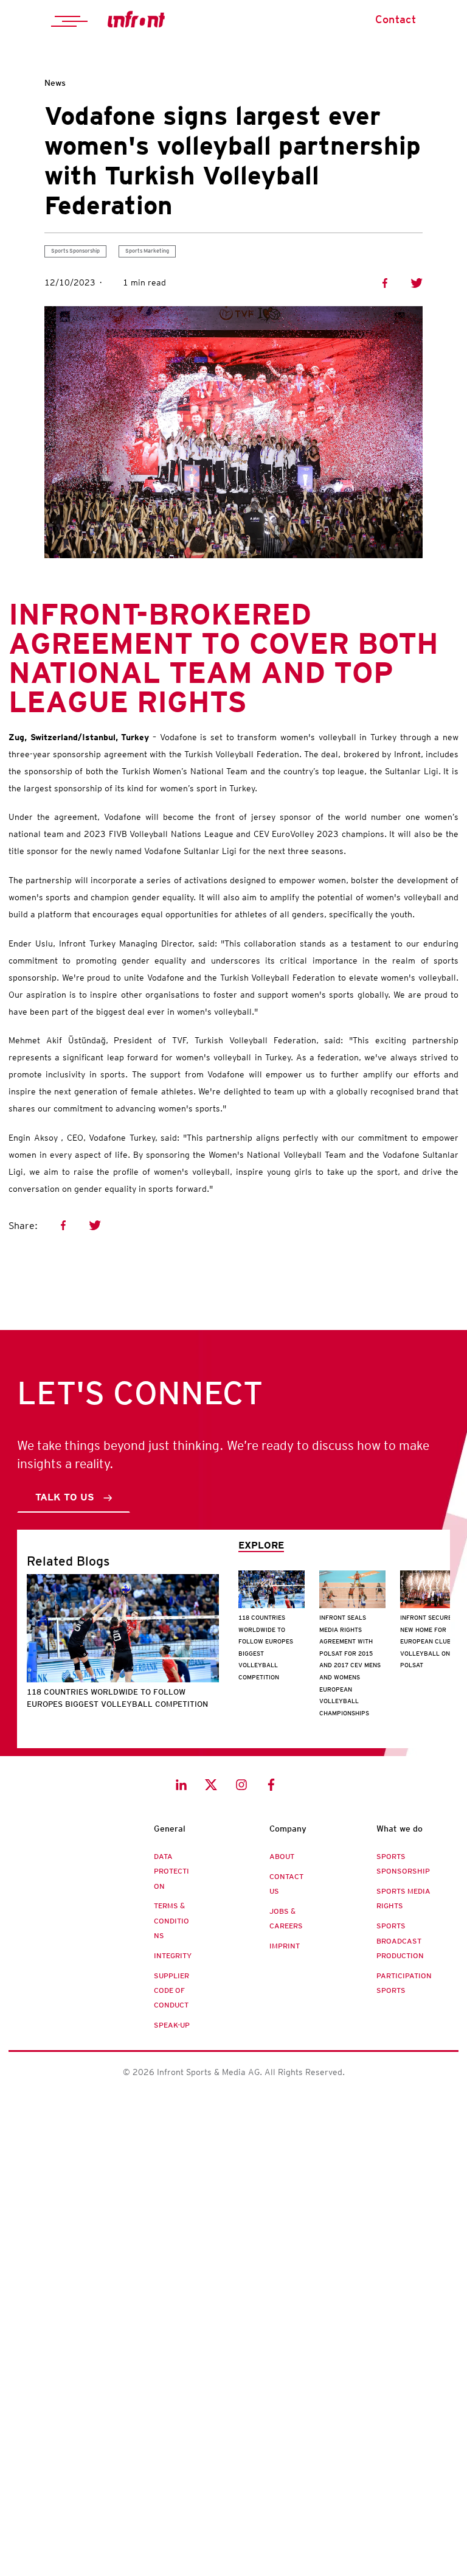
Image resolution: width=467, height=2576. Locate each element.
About (282, 1857)
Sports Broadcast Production (400, 1941)
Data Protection (171, 1871)
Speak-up (172, 2025)
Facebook (385, 283)
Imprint (285, 1946)
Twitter (417, 283)
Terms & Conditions (171, 1921)
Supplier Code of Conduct (171, 1991)
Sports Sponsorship (75, 251)
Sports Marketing (147, 251)
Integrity (173, 1956)
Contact (396, 19)
